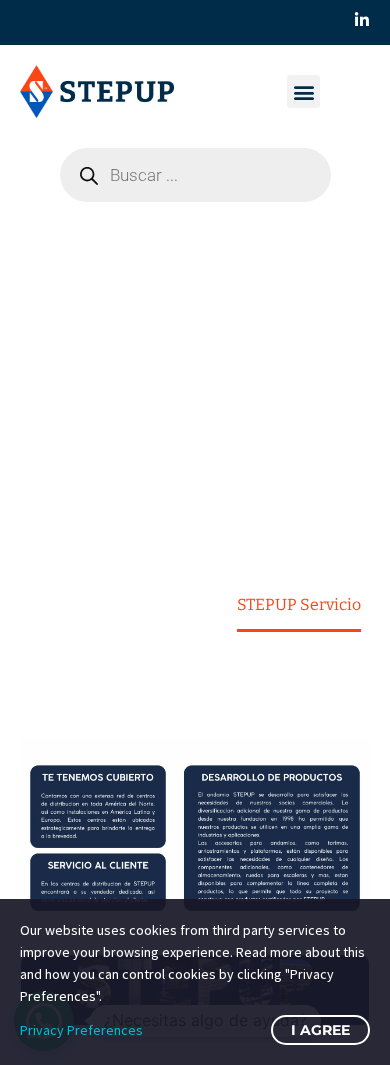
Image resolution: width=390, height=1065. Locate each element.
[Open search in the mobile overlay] (195, 175)
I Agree (320, 1030)
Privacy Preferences (81, 1030)
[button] (303, 91)
